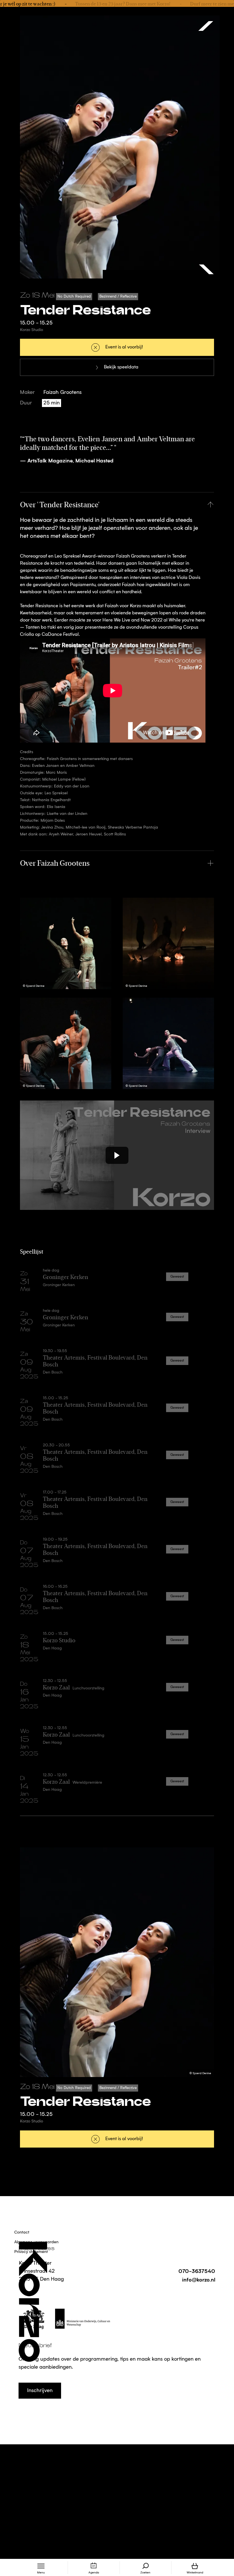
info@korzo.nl (199, 2279)
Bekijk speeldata (121, 367)
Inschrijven (40, 2391)
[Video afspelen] (117, 1155)
